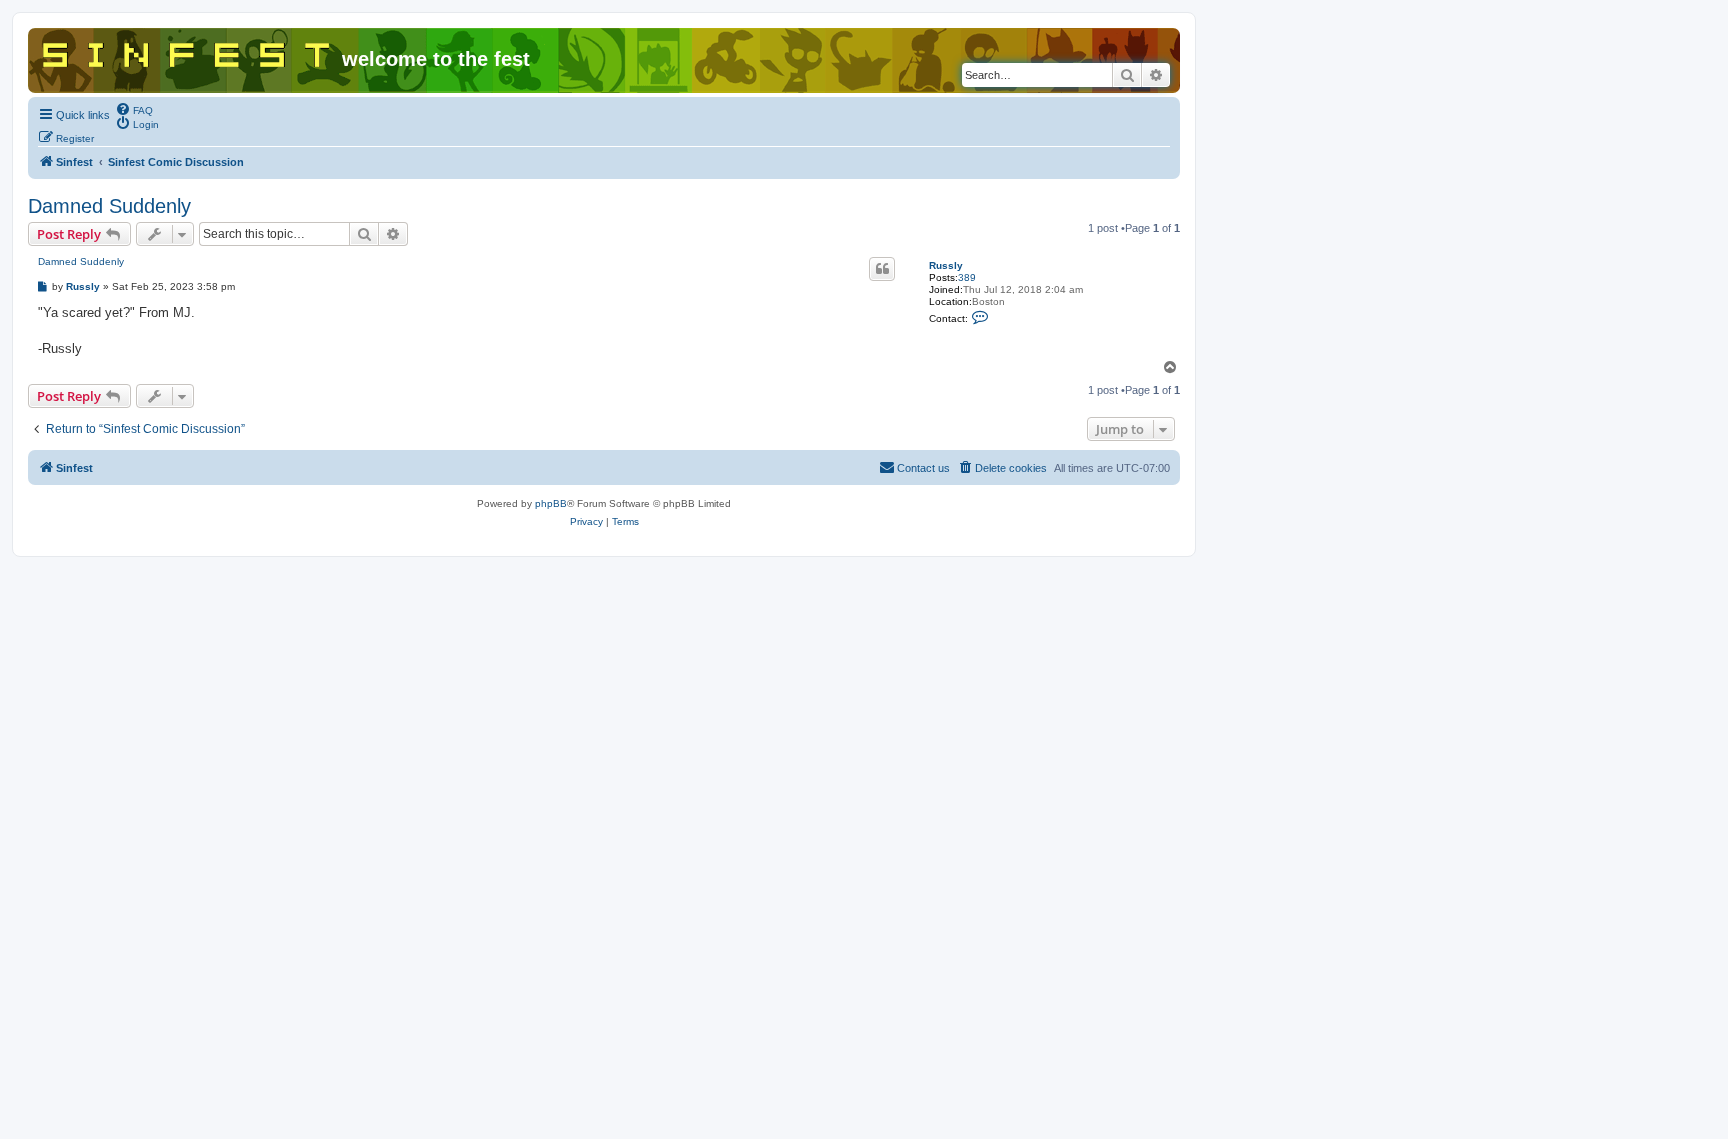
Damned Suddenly (109, 206)
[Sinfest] (187, 51)
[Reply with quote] (882, 269)
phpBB (551, 503)
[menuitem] (134, 109)
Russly (946, 265)
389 (967, 277)
